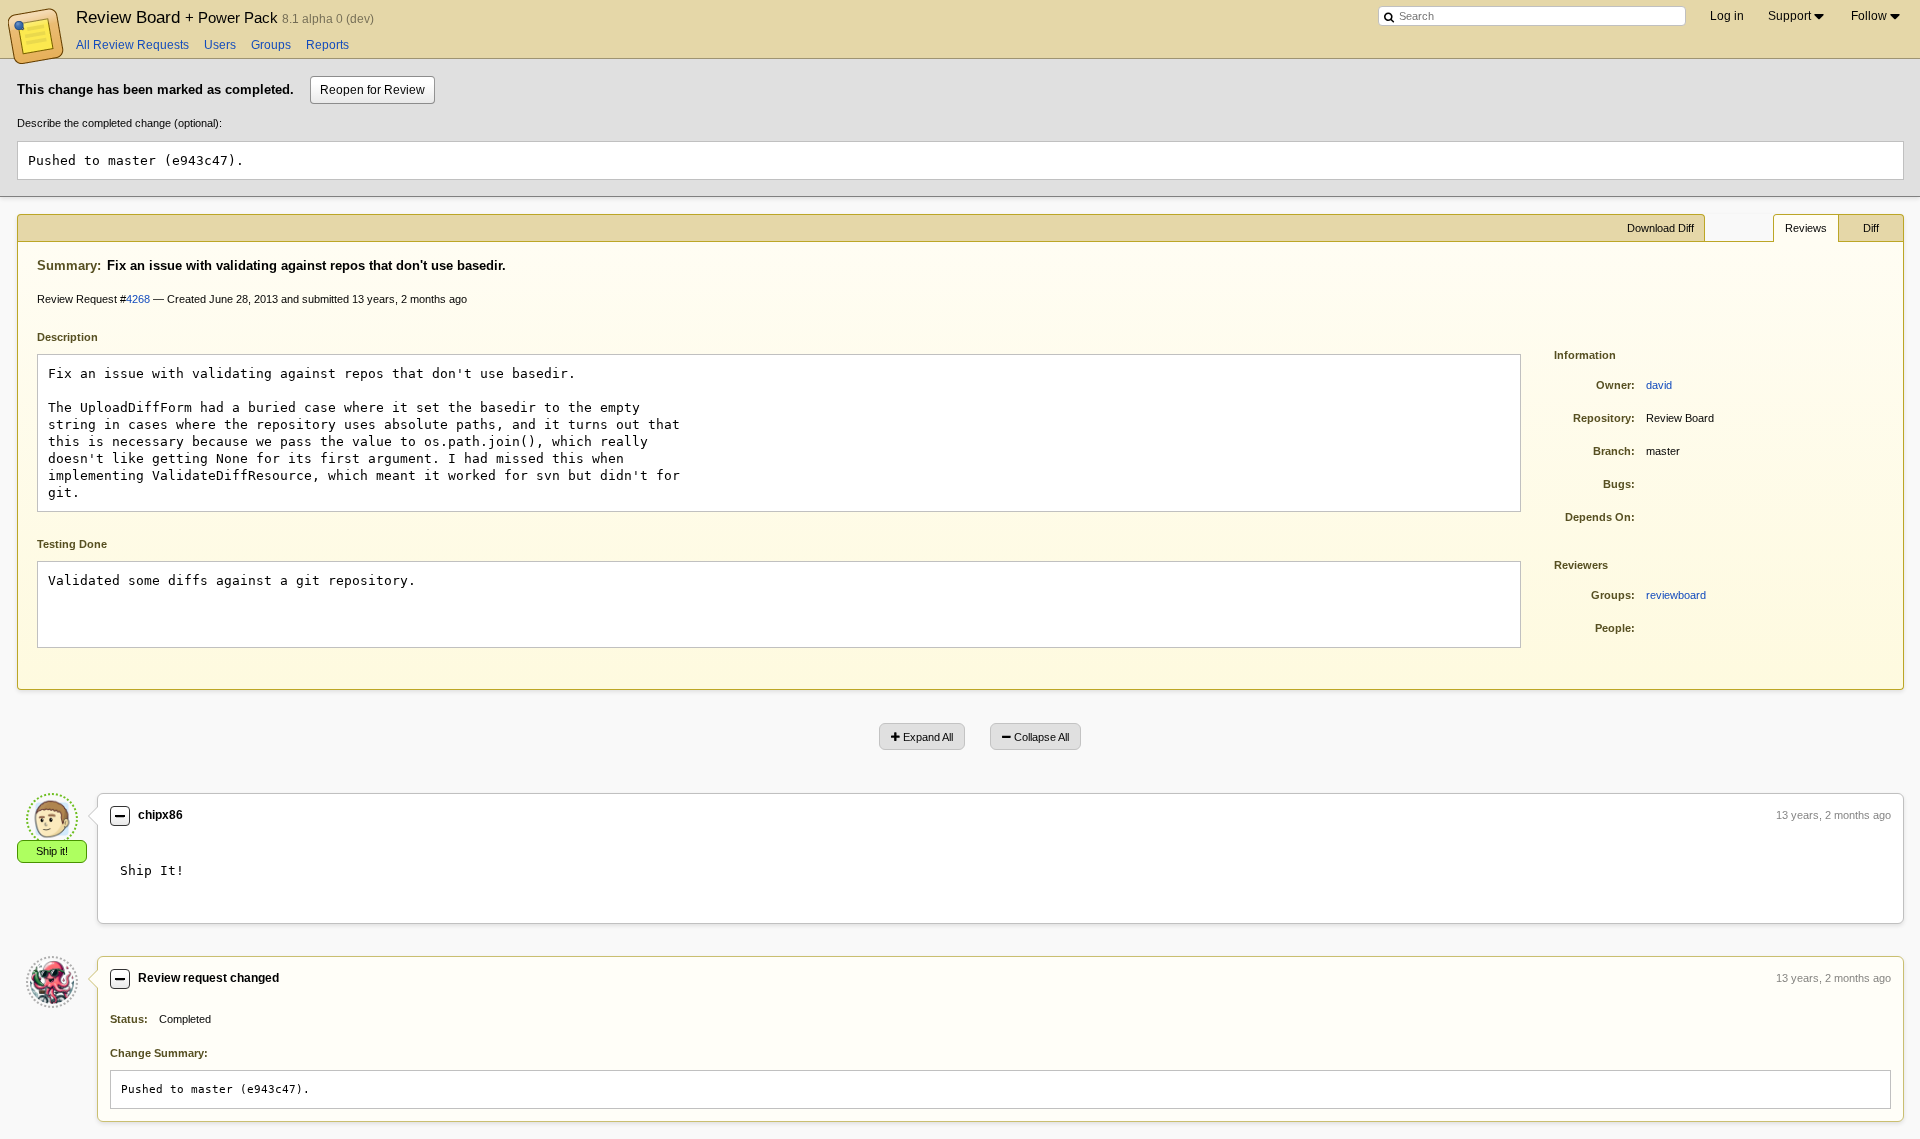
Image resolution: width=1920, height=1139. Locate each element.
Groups (271, 45)
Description (82, 335)
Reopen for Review (372, 90)
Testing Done (72, 544)
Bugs (1617, 484)
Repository (1602, 418)
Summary (67, 265)
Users (220, 45)
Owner (1613, 385)
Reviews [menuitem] (1806, 228)
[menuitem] (1797, 16)
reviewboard (1676, 595)
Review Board (179, 17)
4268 (138, 299)
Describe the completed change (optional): (119, 123)
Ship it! (52, 851)
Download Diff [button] (1660, 228)
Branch (1612, 451)
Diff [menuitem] (1871, 228)
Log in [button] (1727, 16)
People (1613, 628)
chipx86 (160, 815)
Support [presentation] (1789, 16)
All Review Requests (132, 45)
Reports (327, 45)
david (1659, 385)
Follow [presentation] (1869, 16)
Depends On (1598, 517)
